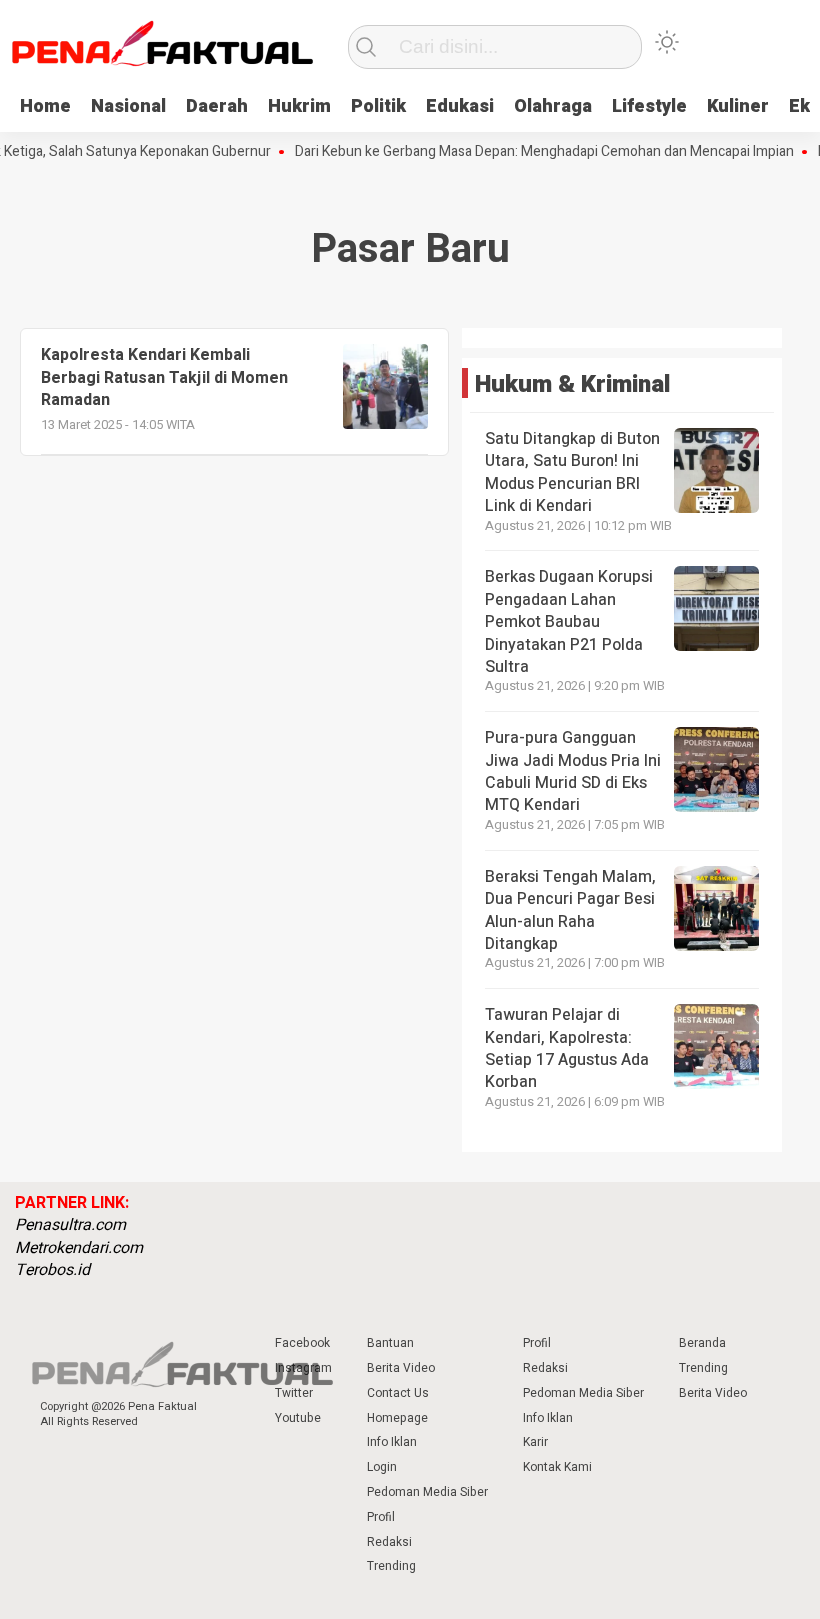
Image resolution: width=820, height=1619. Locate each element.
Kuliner (738, 106)
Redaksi (389, 1542)
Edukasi (460, 106)
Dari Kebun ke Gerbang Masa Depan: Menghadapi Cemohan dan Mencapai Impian (529, 152)
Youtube (298, 1418)
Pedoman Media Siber (427, 1492)
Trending (391, 1566)
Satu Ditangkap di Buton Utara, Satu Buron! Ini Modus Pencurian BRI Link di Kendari (572, 472)
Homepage (397, 1418)
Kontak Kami (557, 1467)
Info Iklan (392, 1442)
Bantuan (390, 1343)
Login (382, 1467)
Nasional (128, 106)
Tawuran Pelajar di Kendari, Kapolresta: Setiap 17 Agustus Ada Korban (567, 1048)
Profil (381, 1517)
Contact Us (398, 1393)
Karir (535, 1442)
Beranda (702, 1343)
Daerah (217, 106)
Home (45, 106)
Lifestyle (649, 106)
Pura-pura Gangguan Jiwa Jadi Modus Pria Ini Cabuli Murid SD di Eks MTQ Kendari (573, 771)
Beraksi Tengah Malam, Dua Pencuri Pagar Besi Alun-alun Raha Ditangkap (570, 910)
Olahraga (553, 106)
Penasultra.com (70, 1225)
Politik (378, 106)
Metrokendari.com (79, 1248)
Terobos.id (52, 1270)
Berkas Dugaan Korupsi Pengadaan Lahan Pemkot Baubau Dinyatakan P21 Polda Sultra (569, 622)
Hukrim (299, 106)
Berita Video (401, 1368)
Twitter (294, 1393)
